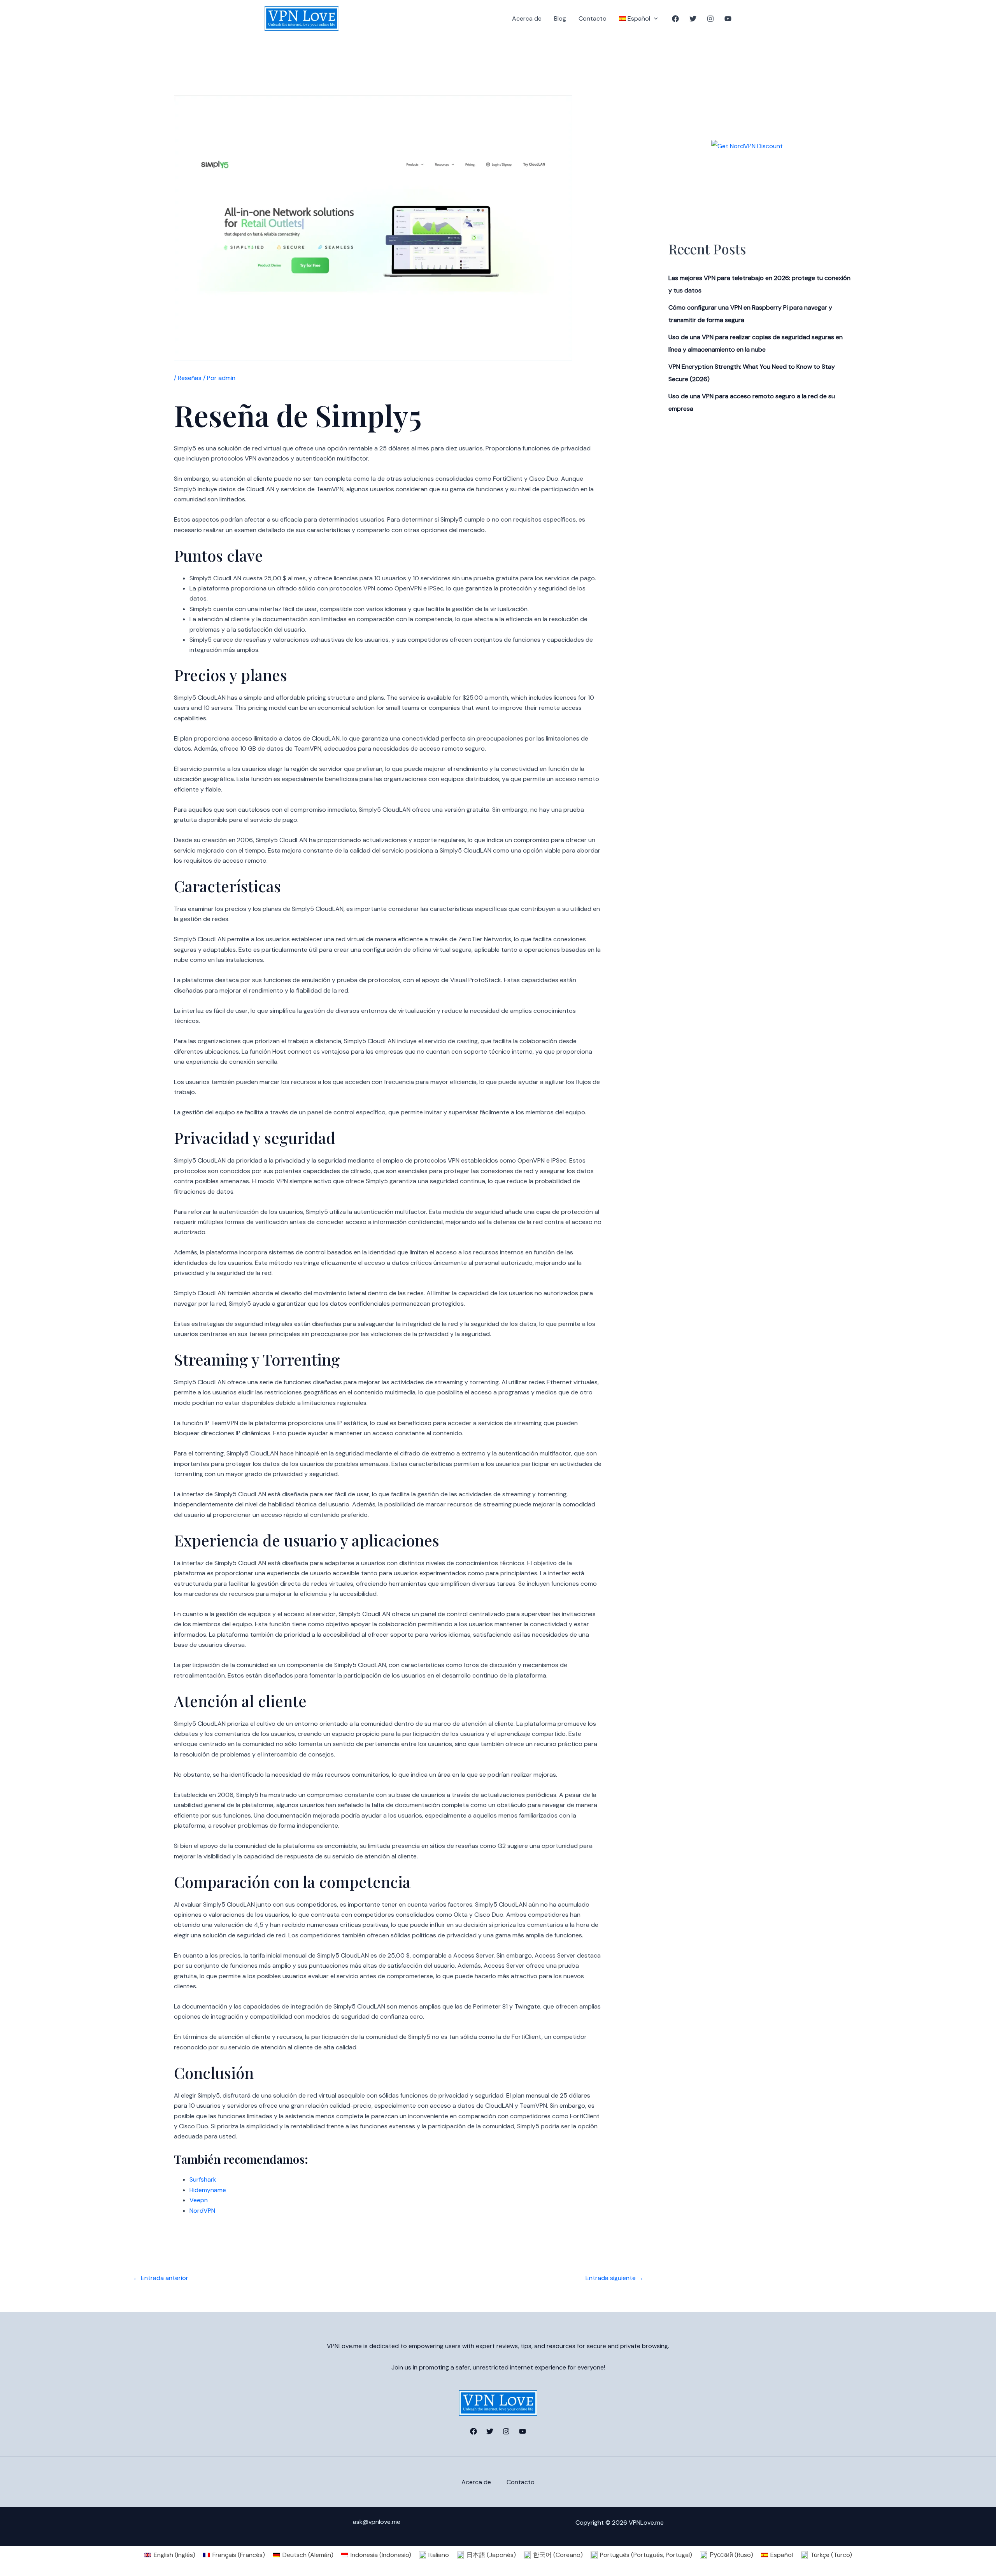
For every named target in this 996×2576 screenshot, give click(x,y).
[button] (654, 19)
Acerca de (527, 18)
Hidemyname (208, 2190)
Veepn (199, 2200)
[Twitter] (693, 19)
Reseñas (190, 378)
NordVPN (202, 2211)
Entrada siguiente (615, 2278)
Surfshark (203, 2179)
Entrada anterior (161, 2278)
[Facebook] (675, 19)
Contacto (593, 18)
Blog (560, 18)
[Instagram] (710, 19)
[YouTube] (728, 19)
